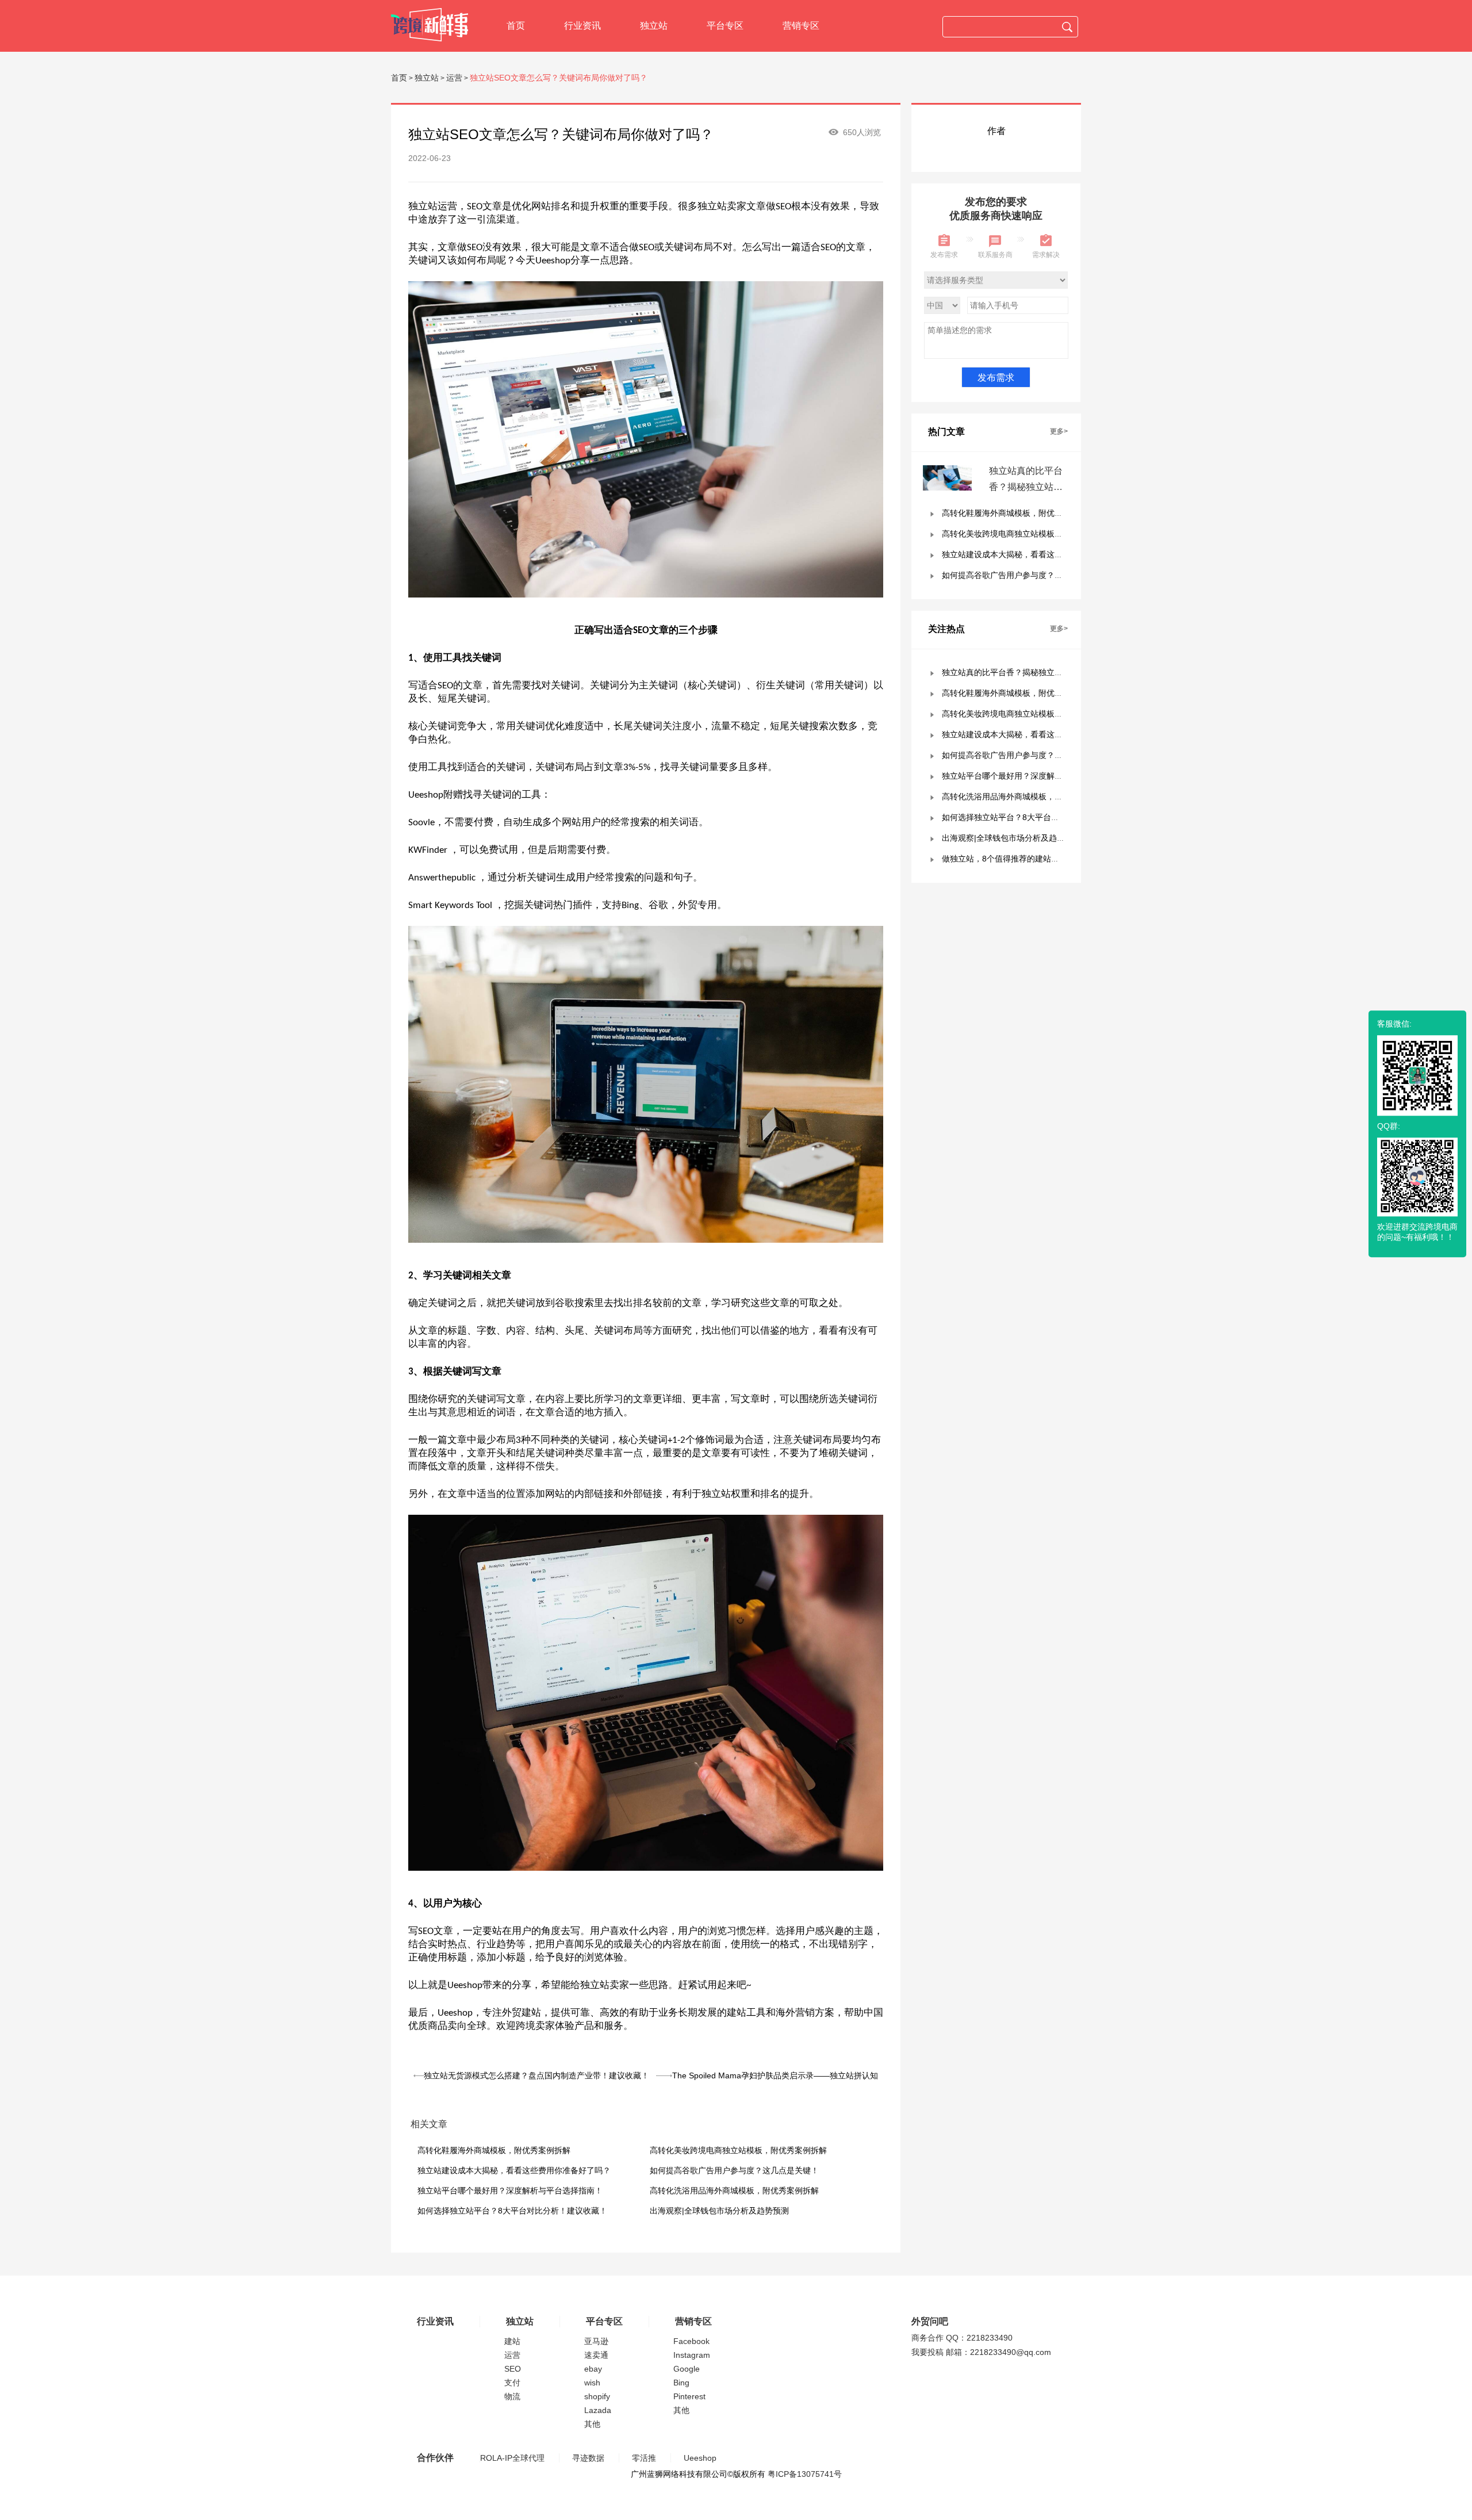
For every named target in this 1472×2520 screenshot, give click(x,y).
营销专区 (801, 26)
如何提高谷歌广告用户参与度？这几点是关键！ (734, 2170)
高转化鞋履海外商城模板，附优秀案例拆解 (494, 2150)
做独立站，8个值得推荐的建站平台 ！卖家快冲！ (1030, 859)
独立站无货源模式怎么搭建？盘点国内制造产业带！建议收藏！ (536, 2075)
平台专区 (725, 26)
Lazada (598, 2410)
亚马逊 (596, 2341)
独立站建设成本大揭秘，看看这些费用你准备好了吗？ (514, 2170)
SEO (513, 2369)
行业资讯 (582, 26)
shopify (597, 2396)
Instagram (692, 2355)
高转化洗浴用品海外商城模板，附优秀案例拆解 (734, 2190)
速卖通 (596, 2355)
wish (592, 2383)
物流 (512, 2396)
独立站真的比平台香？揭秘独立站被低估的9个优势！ (1026, 487)
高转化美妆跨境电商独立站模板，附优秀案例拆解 (738, 2150)
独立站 (654, 26)
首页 (516, 26)
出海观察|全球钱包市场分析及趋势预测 (719, 2211)
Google (687, 2369)
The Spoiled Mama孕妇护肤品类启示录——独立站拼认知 (775, 2075)
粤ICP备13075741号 (805, 2474)
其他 (592, 2424)
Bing (681, 2383)
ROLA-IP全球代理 (512, 2458)
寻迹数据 (588, 2458)
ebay (593, 2369)
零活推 (644, 2458)
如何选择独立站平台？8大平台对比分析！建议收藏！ (512, 2211)
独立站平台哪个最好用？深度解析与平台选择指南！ (510, 2190)
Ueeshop (700, 2458)
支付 (512, 2383)
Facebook (691, 2341)
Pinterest (689, 2396)
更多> (1059, 431)
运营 (454, 78)
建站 (512, 2341)
